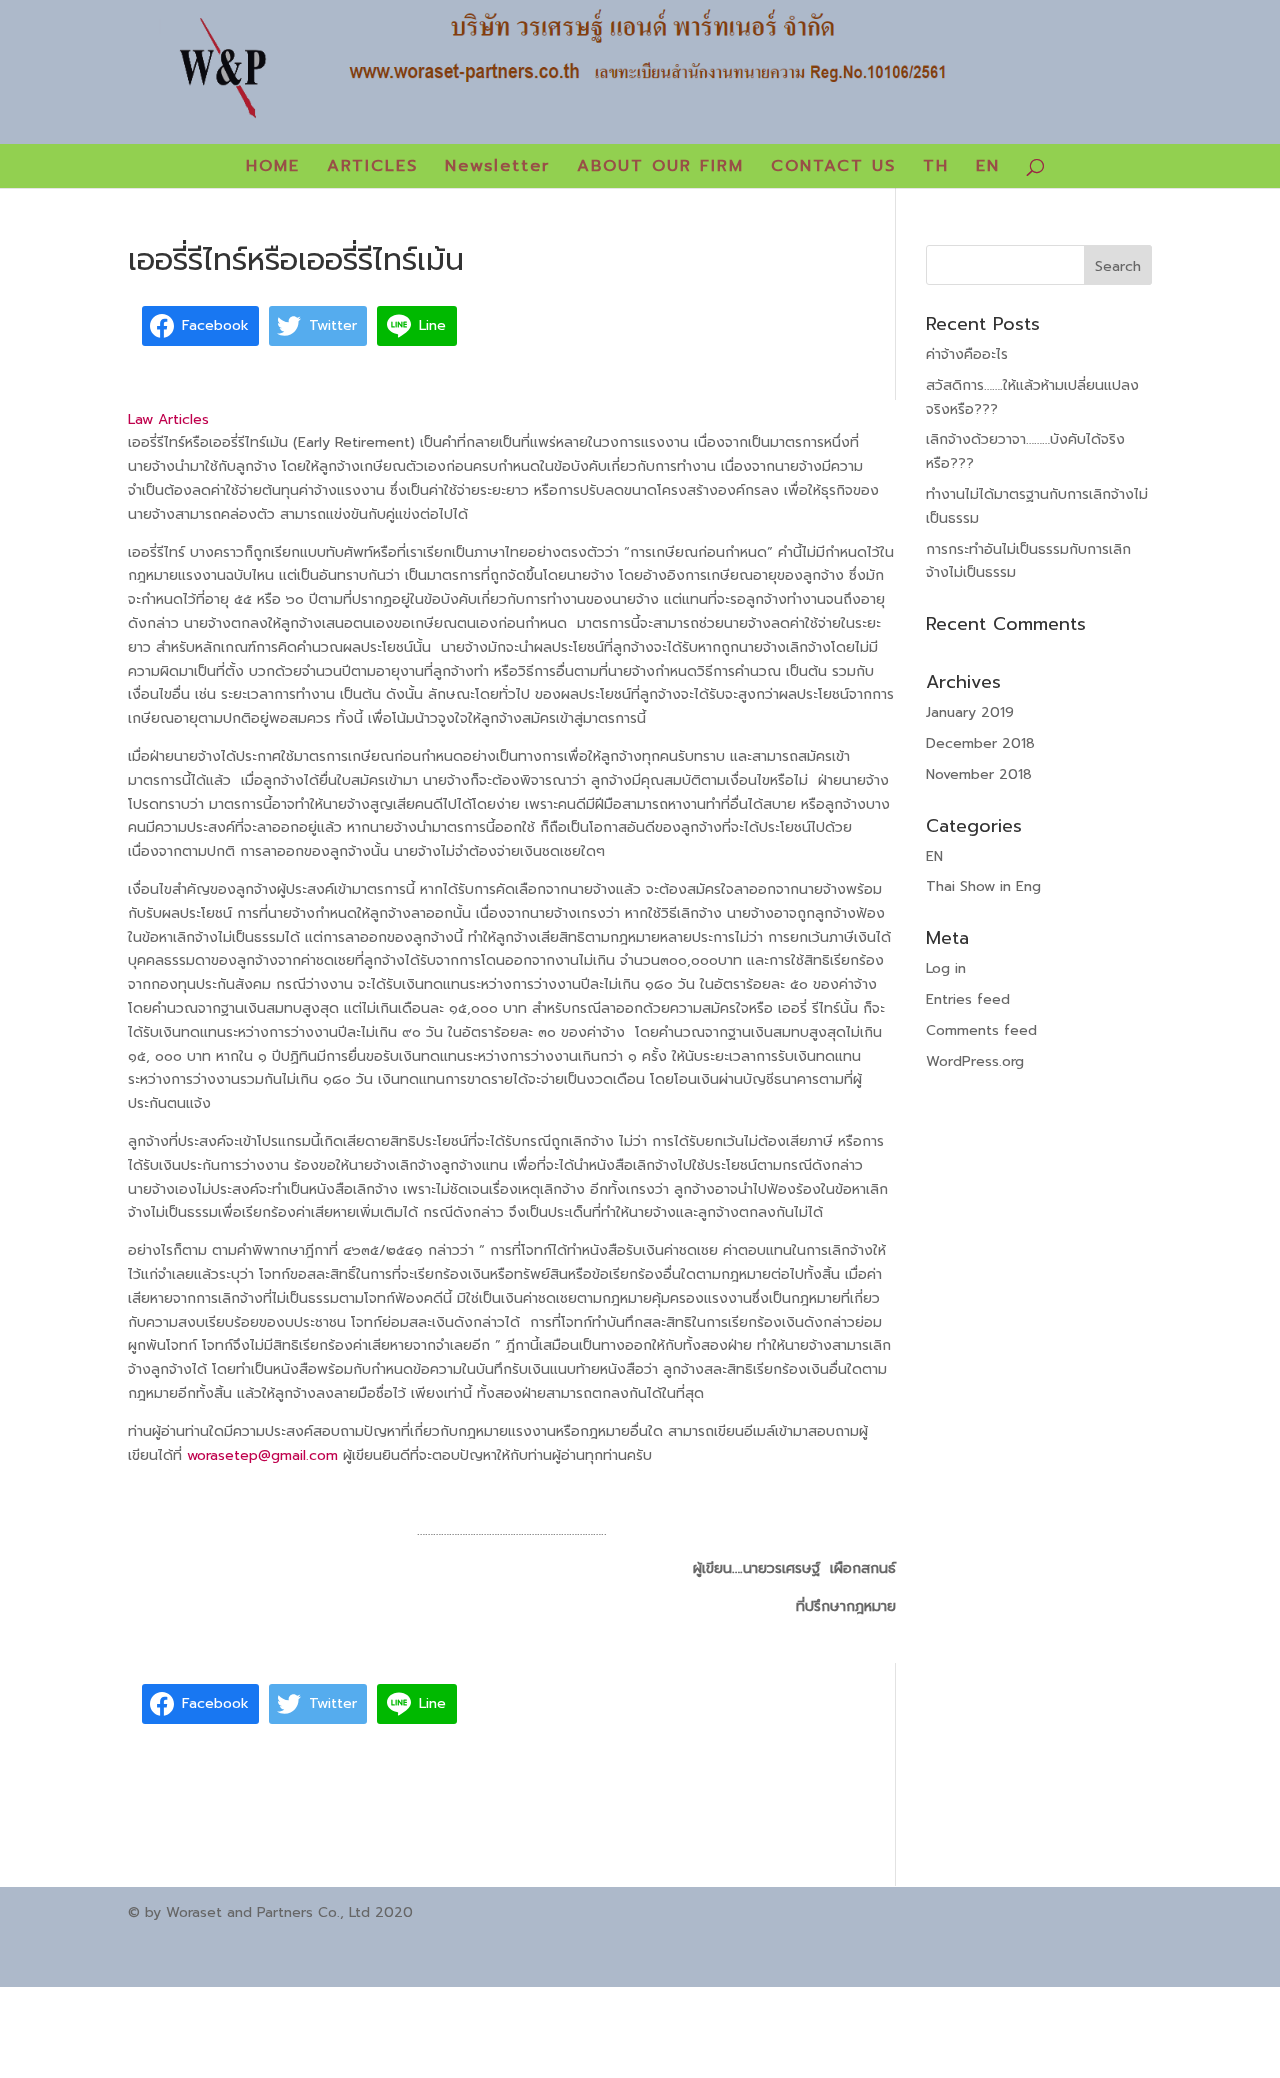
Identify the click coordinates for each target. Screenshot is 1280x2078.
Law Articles (168, 419)
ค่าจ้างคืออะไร (967, 354)
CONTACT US (833, 168)
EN (988, 168)
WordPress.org (975, 1061)
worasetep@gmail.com (262, 1455)
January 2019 (970, 712)
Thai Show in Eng (983, 886)
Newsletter (497, 168)
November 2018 (979, 774)
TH (936, 168)
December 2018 (980, 743)
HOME (273, 168)
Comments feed (981, 1030)
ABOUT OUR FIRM (660, 168)
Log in (946, 968)
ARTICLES (372, 168)
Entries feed (968, 999)
